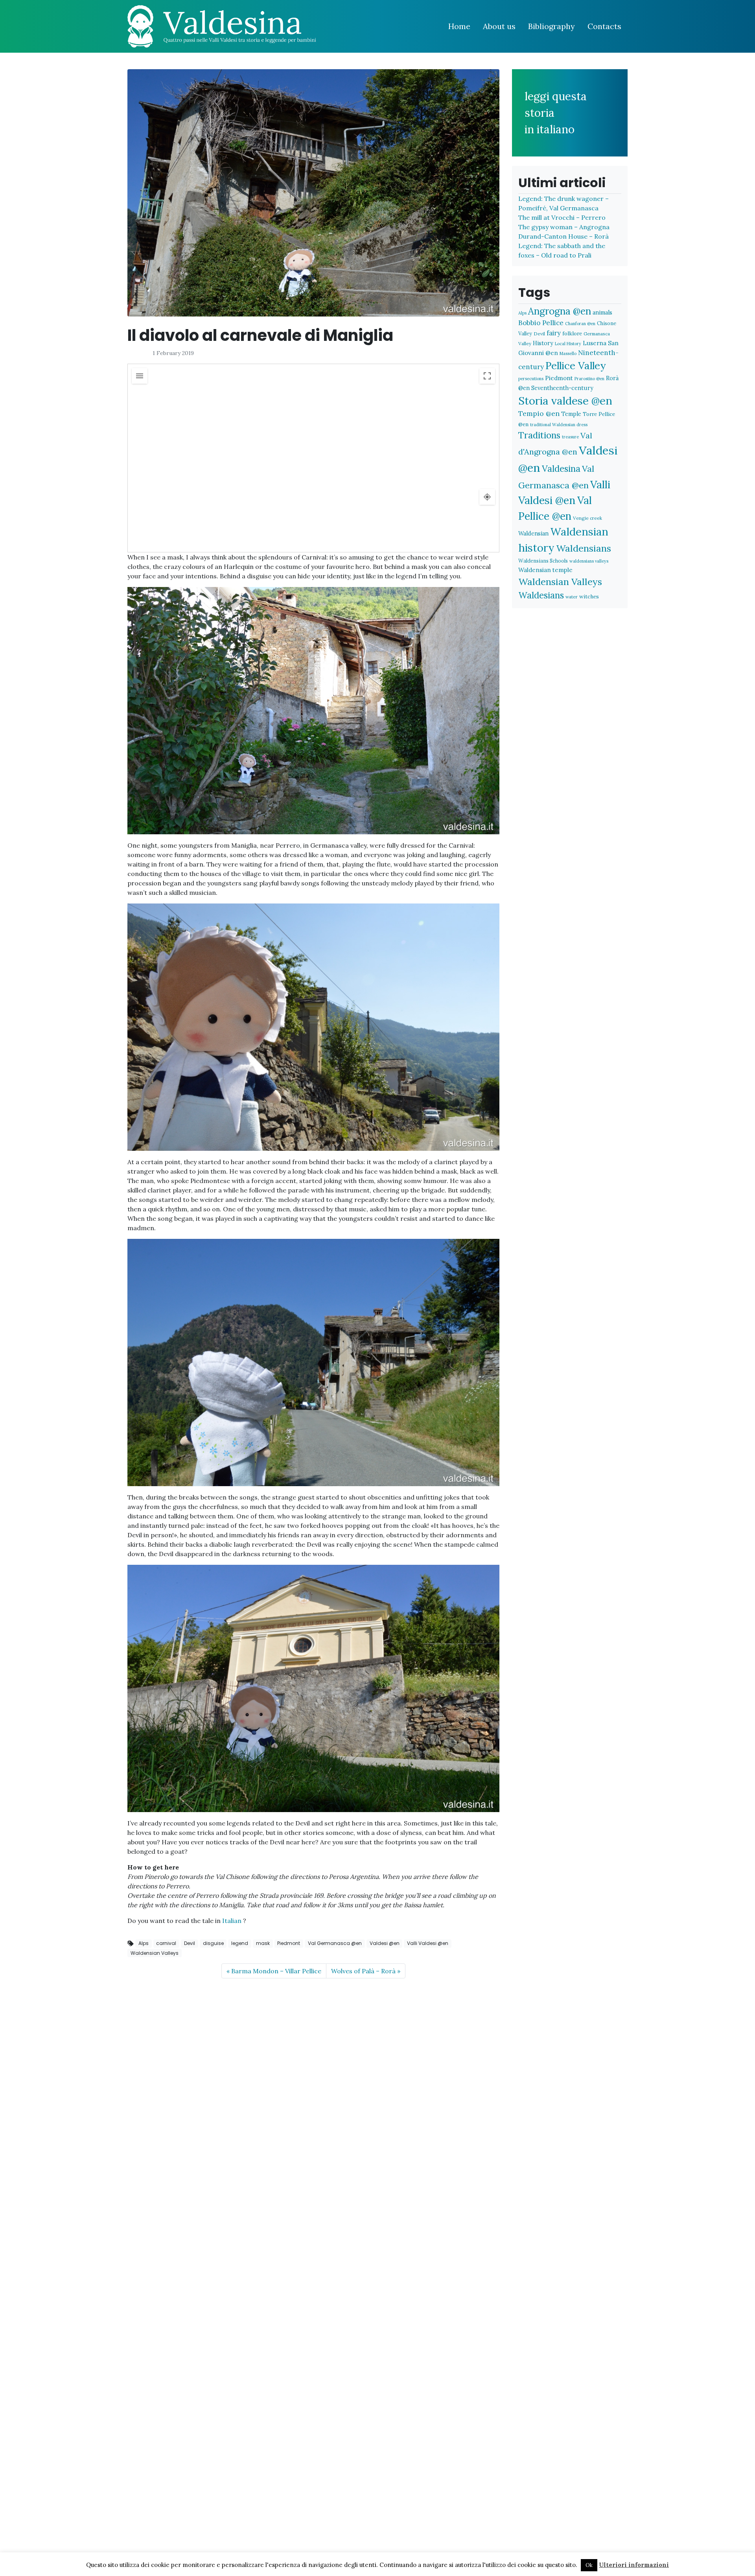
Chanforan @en (580, 324)
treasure (570, 437)
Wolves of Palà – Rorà (363, 1971)
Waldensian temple (545, 570)
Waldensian (533, 533)
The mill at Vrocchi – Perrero (562, 217)
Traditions (539, 435)
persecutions (531, 379)
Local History (568, 344)
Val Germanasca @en (335, 1943)
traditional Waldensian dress (559, 425)
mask (263, 1943)
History (543, 343)
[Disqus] (313, 2083)
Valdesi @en (385, 1943)
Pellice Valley (576, 365)
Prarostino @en (589, 379)
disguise (213, 1943)
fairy (554, 333)
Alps (144, 1943)
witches (589, 596)
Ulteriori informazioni (634, 2565)
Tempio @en (539, 413)
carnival (166, 1943)
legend (240, 1943)
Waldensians (584, 548)
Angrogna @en (560, 311)
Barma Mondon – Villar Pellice (276, 1971)
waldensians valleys (589, 561)
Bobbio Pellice (541, 323)
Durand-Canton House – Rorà (563, 236)
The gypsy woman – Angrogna (564, 227)
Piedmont (289, 1943)
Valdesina (561, 469)
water (572, 597)
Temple (571, 414)
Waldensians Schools (543, 561)
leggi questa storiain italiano (556, 113)
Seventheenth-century (562, 388)
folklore (572, 333)
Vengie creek (587, 518)
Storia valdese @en (565, 400)
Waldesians (541, 595)
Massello (568, 353)
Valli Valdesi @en (428, 1943)
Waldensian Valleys (155, 1953)
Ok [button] (589, 2565)
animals (602, 312)
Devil (190, 1943)
